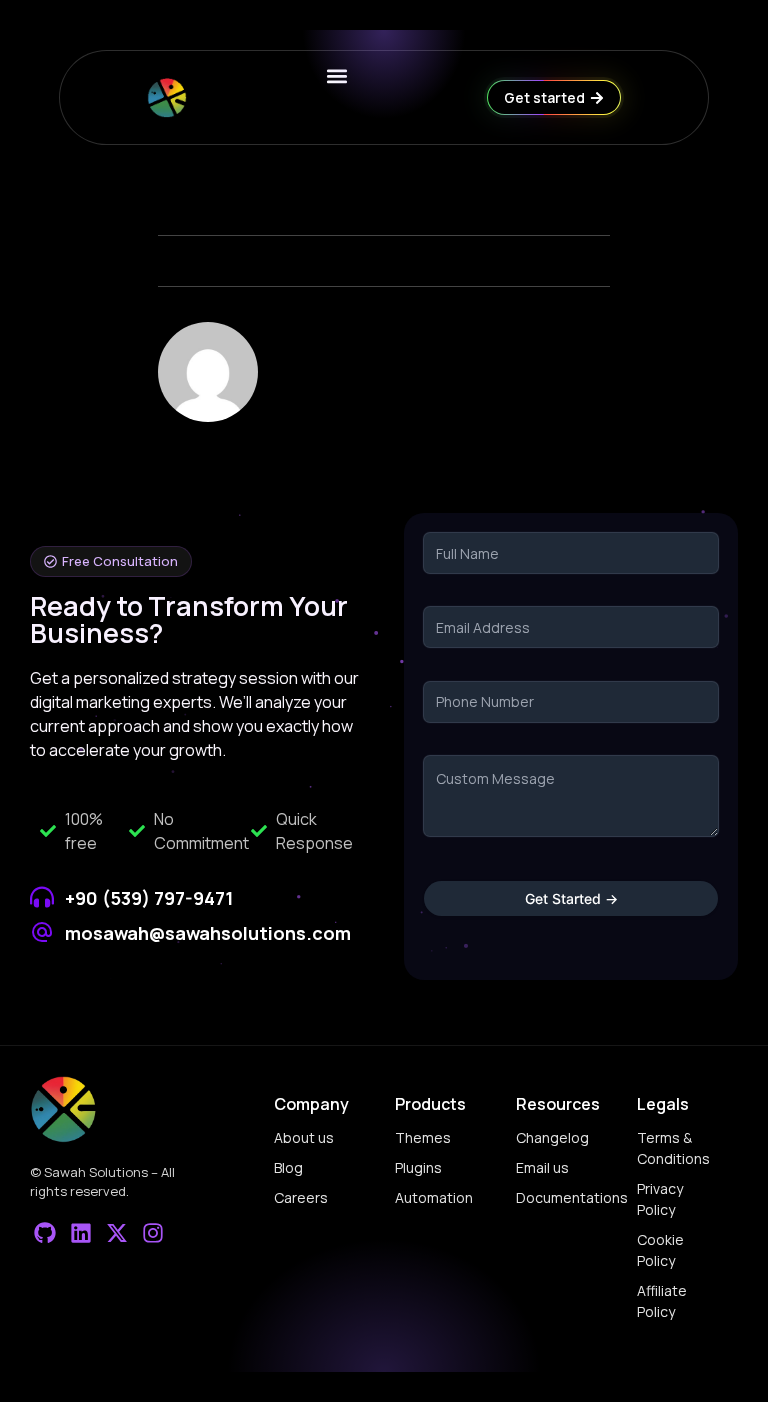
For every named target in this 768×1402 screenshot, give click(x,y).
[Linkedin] (81, 1232)
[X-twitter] (117, 1232)
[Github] (45, 1232)
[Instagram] (152, 1232)
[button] (111, 561)
